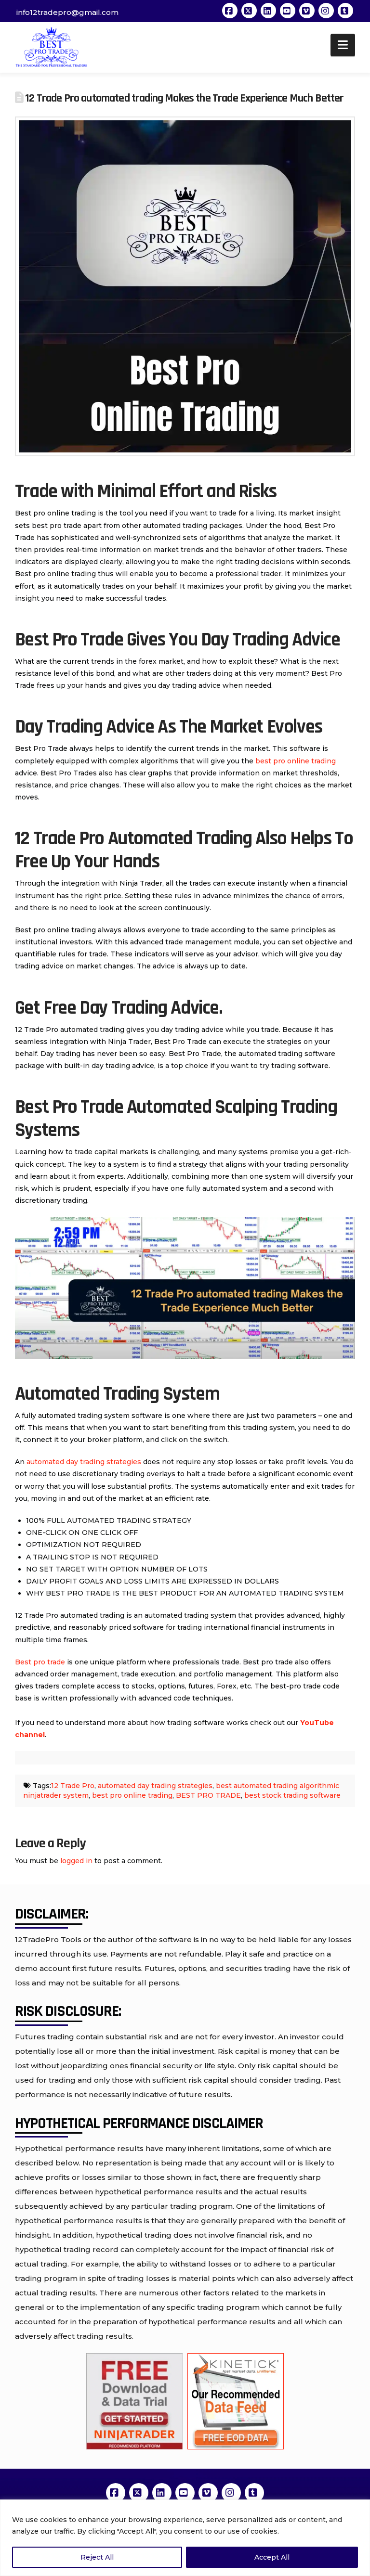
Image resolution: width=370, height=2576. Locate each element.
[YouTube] (288, 11)
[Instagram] (326, 11)
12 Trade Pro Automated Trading (133, 839)
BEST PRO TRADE (208, 1795)
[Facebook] (230, 11)
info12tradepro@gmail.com (67, 12)
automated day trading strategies (84, 1462)
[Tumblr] (345, 11)
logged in (76, 1861)
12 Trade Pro (73, 1786)
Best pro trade (40, 1662)
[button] (343, 45)
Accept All (272, 2557)
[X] (249, 11)
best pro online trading (296, 761)
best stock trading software (292, 1795)
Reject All (97, 2557)
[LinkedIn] (268, 11)
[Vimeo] (307, 11)
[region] (185, 2538)
